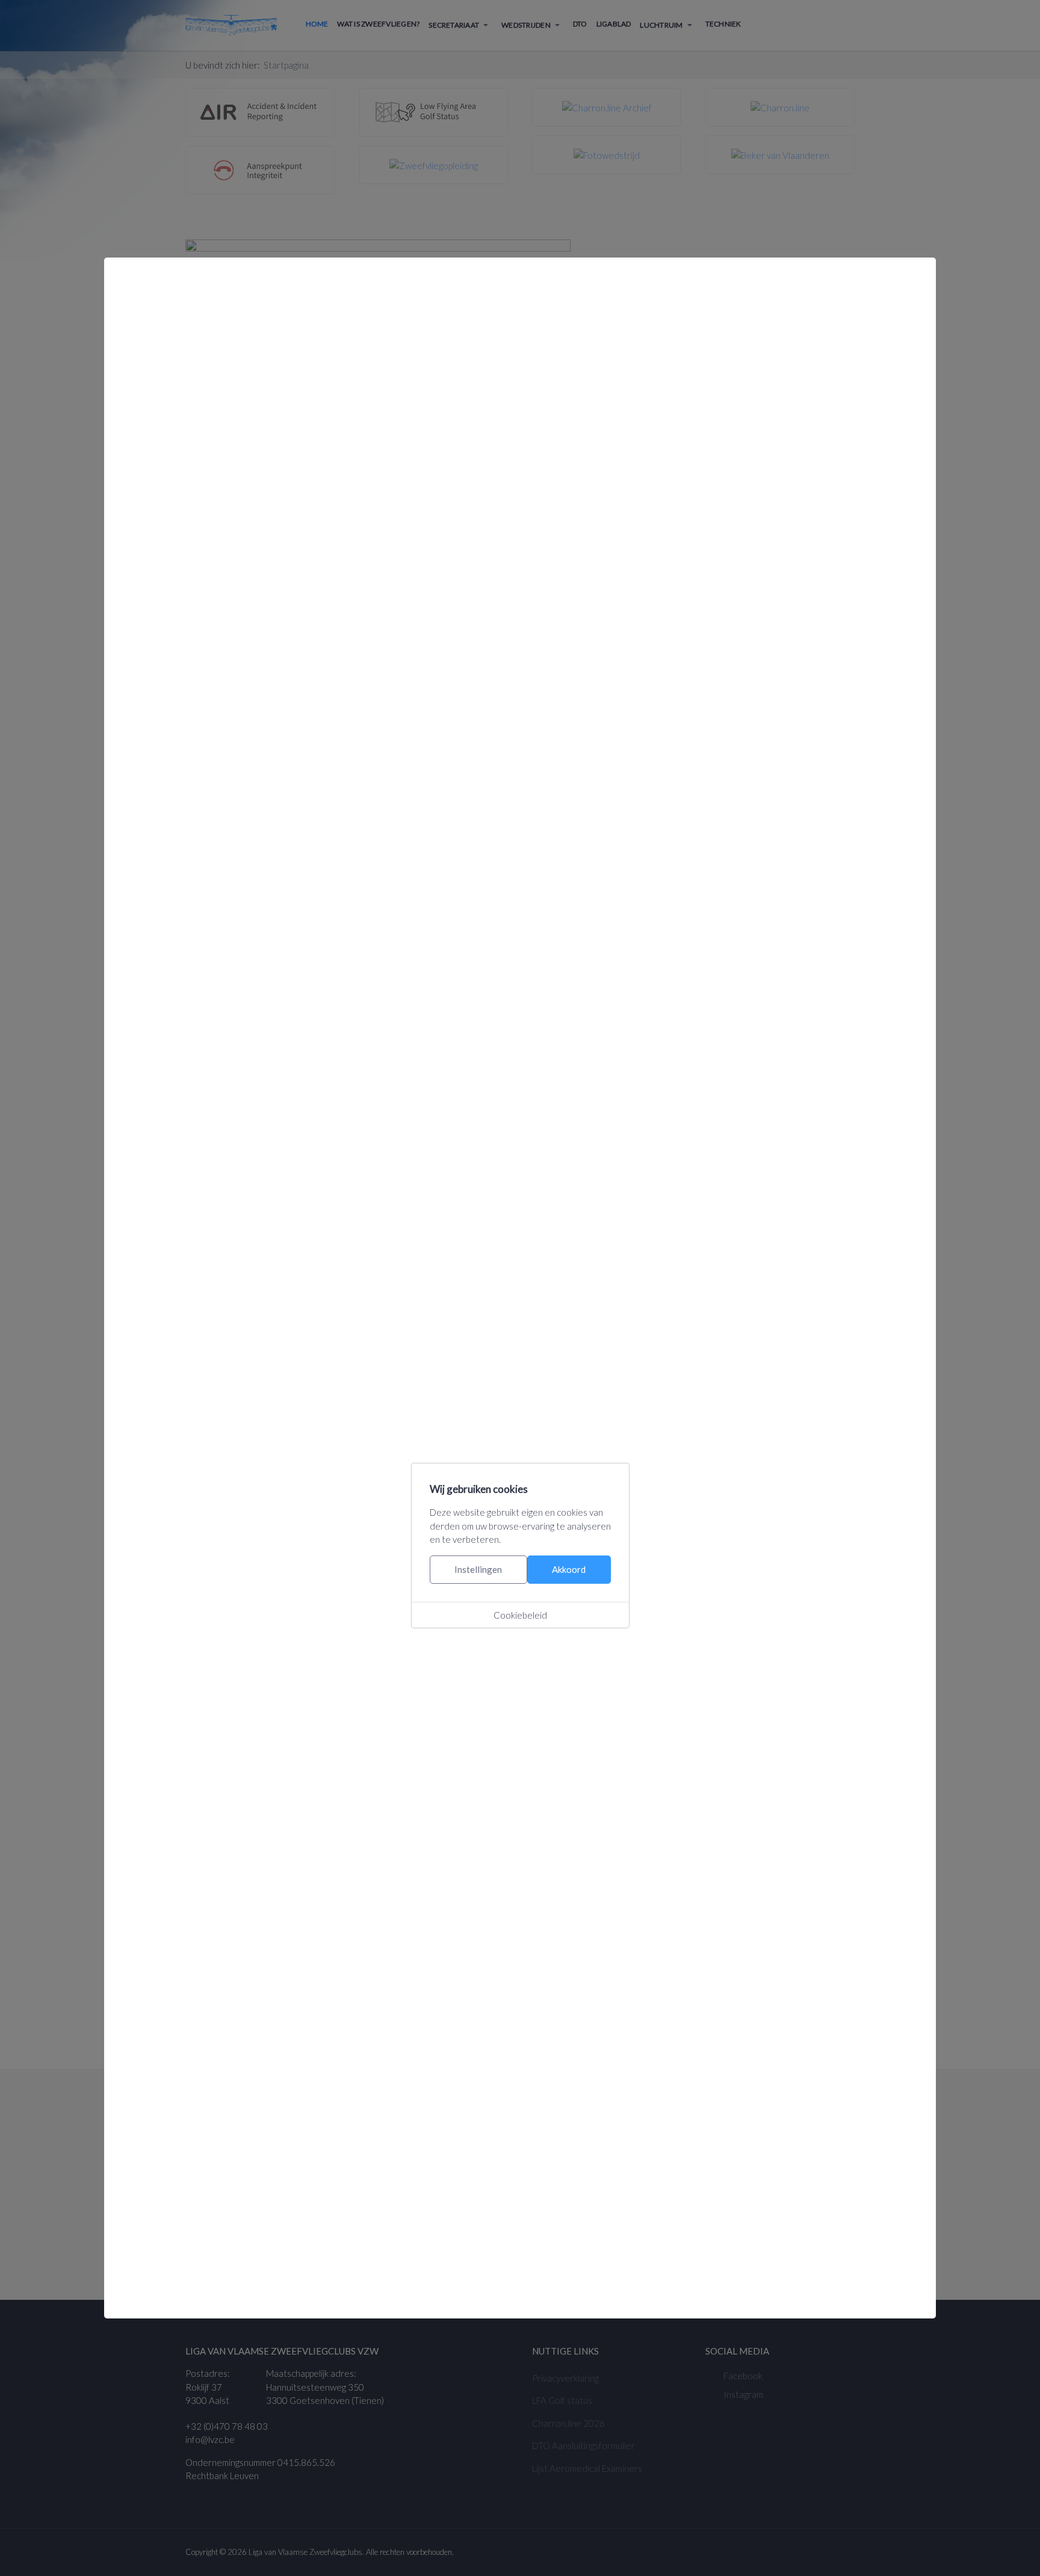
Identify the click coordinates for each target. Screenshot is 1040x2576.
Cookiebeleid (520, 1615)
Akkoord (569, 1569)
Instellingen (478, 1569)
